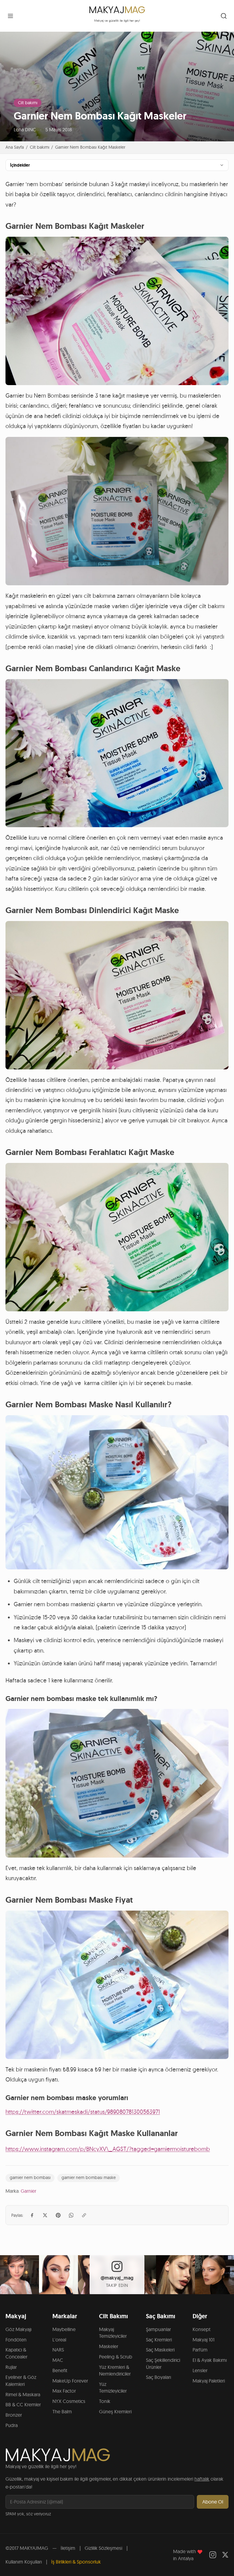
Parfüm (200, 2350)
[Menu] (10, 16)
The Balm (62, 2411)
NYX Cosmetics (69, 2401)
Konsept (202, 2329)
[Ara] (224, 16)
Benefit (60, 2370)
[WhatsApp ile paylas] (71, 2215)
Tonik (105, 2401)
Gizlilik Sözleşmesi (103, 2548)
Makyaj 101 (204, 2340)
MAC (58, 2360)
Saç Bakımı (161, 2316)
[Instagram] (213, 2555)
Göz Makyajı (18, 2329)
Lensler (200, 2370)
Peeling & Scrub (116, 2357)
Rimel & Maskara (23, 2394)
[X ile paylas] (45, 2215)
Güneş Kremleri (115, 2411)
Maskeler (109, 2346)
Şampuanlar (158, 2329)
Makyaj (16, 2316)
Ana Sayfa (15, 147)
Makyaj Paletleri (209, 2381)
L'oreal (59, 2340)
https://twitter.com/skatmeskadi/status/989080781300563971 (83, 2112)
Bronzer (14, 2415)
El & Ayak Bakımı (210, 2360)
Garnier (28, 2191)
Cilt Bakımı (113, 2316)
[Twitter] (225, 2555)
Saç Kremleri (159, 2340)
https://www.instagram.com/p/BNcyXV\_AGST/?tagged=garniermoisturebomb (108, 2149)
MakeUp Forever (70, 2381)
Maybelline (64, 2329)
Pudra (12, 2425)
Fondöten (16, 2340)
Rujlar (11, 2367)
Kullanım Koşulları (24, 2562)
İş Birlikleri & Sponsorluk (76, 2562)
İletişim (68, 2548)
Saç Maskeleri (160, 2350)
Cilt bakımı (28, 103)
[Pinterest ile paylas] (58, 2215)
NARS (58, 2350)
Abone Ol (213, 2502)
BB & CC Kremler (23, 2404)
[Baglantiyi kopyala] (84, 2215)
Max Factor (64, 2391)
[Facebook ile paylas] (32, 2215)
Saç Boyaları (158, 2377)
